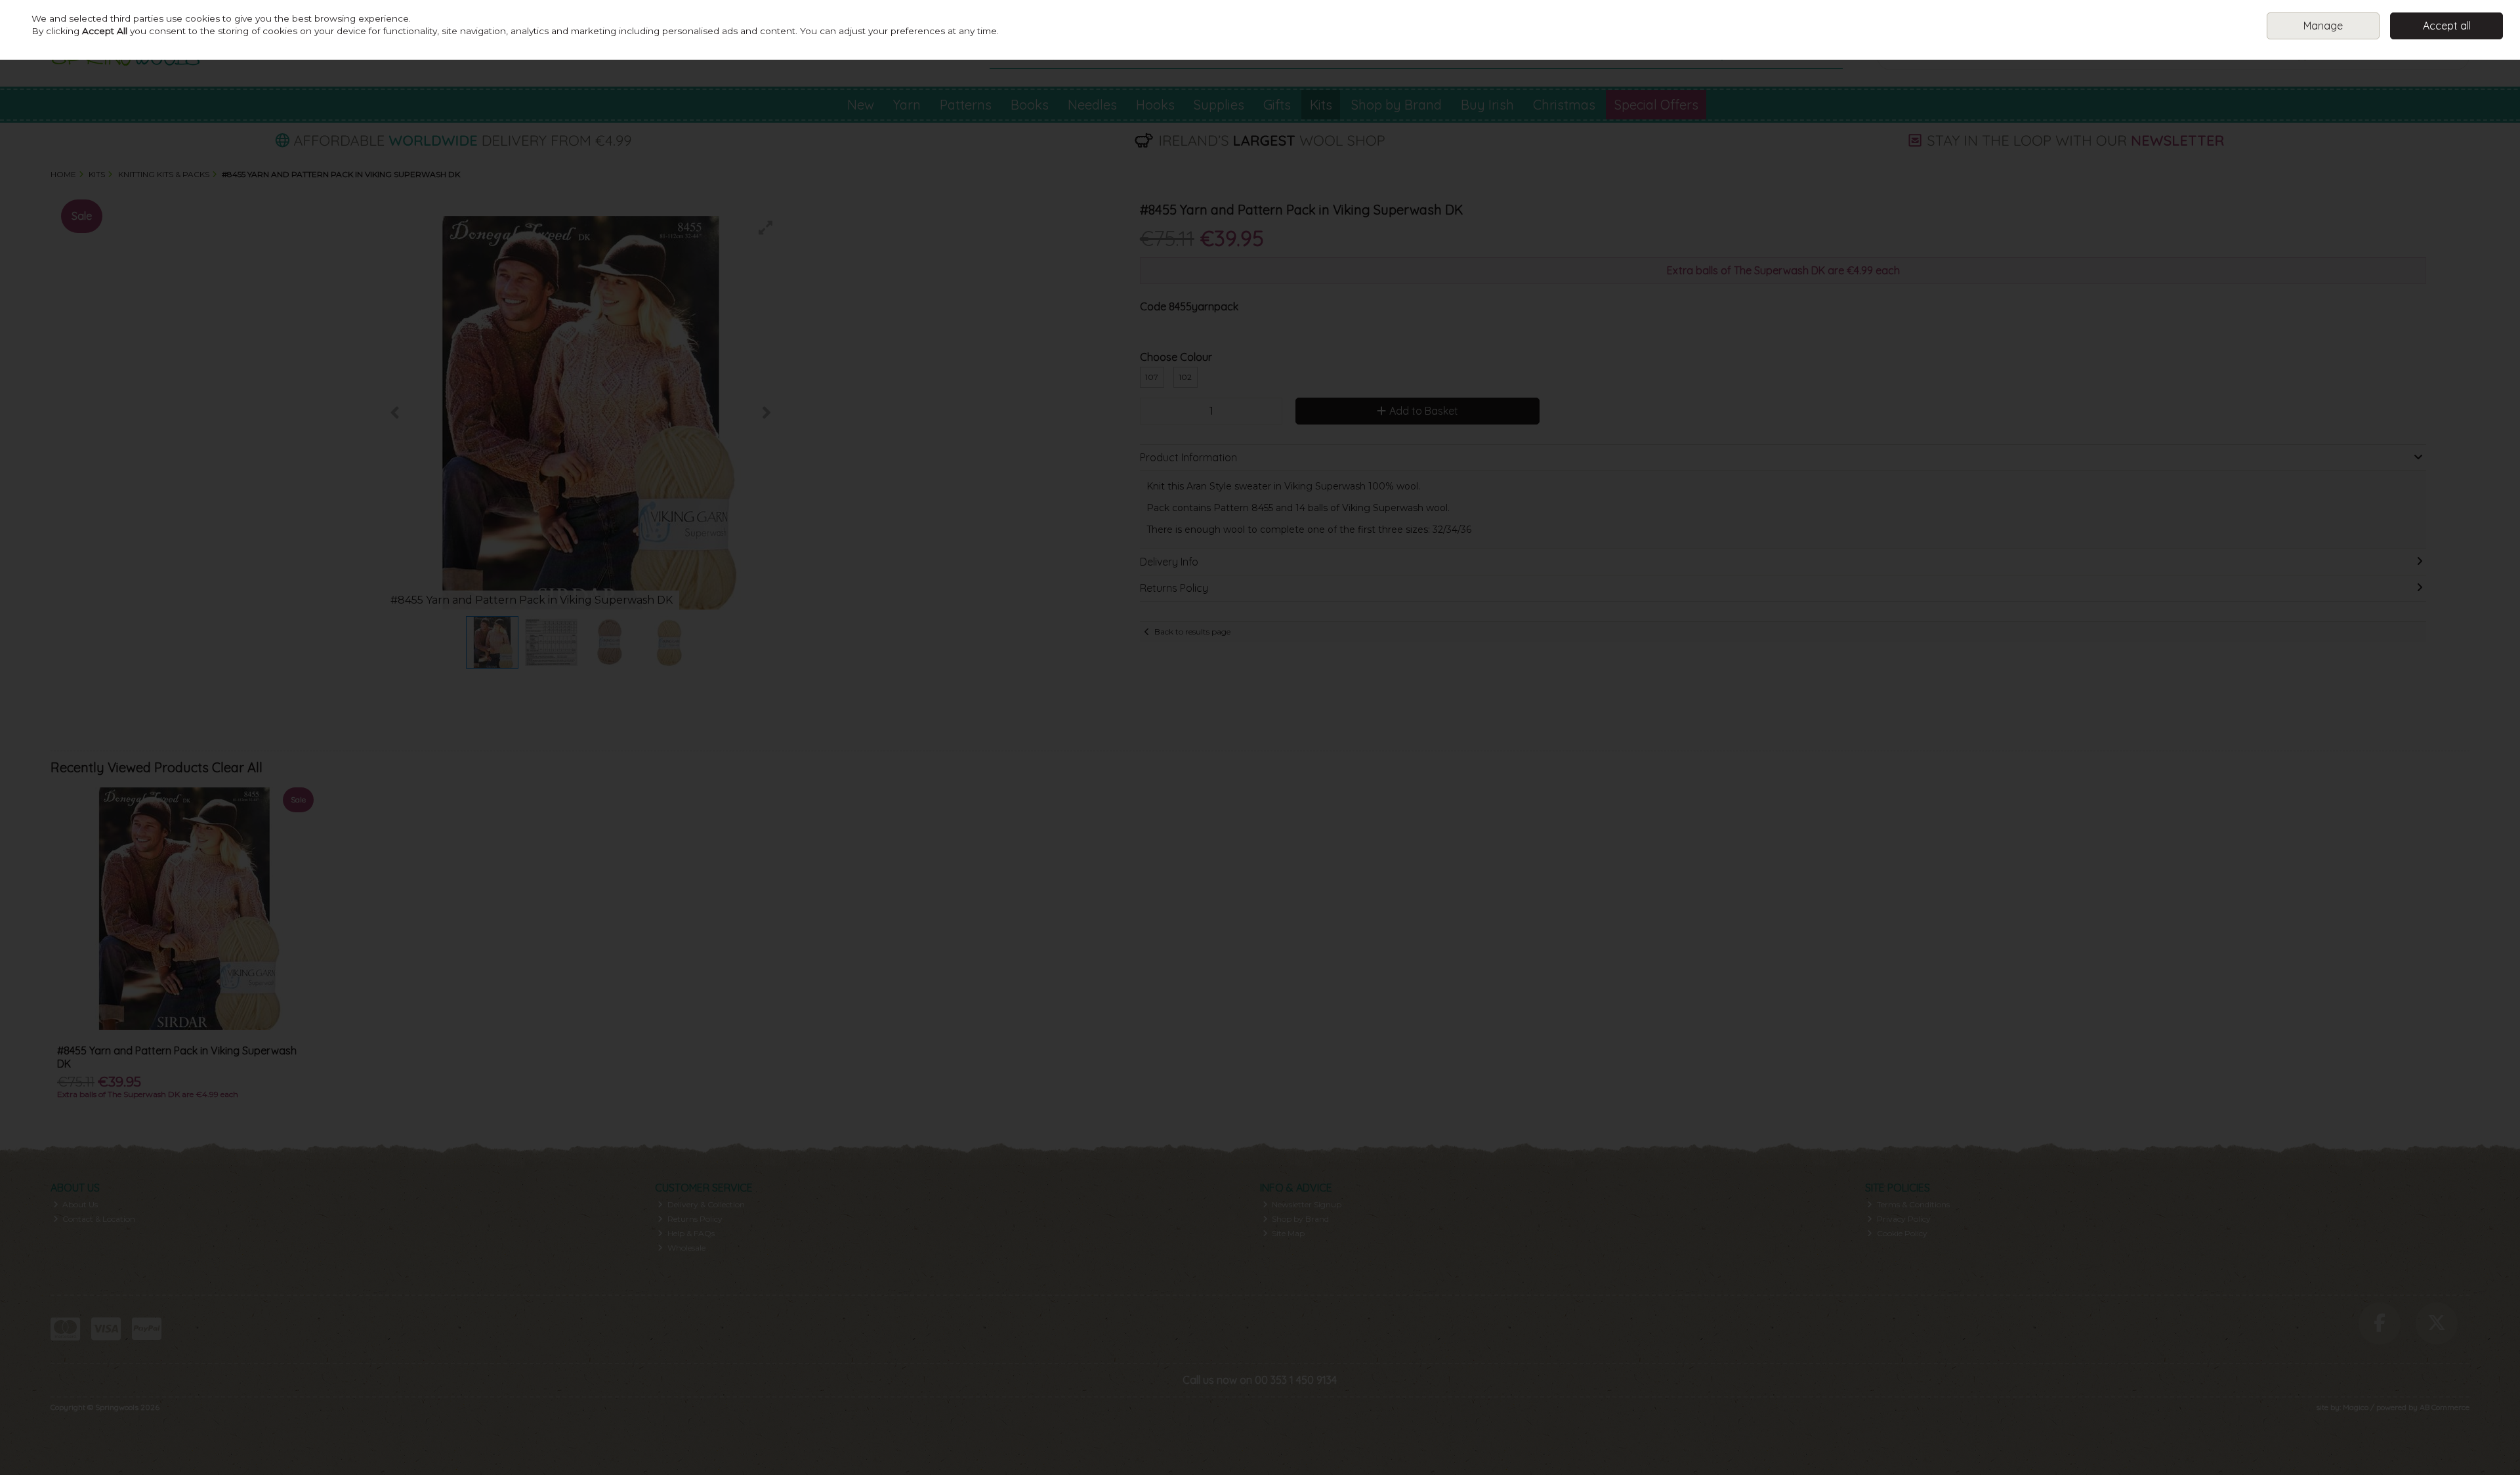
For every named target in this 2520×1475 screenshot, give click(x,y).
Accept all (2447, 26)
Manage (2323, 26)
